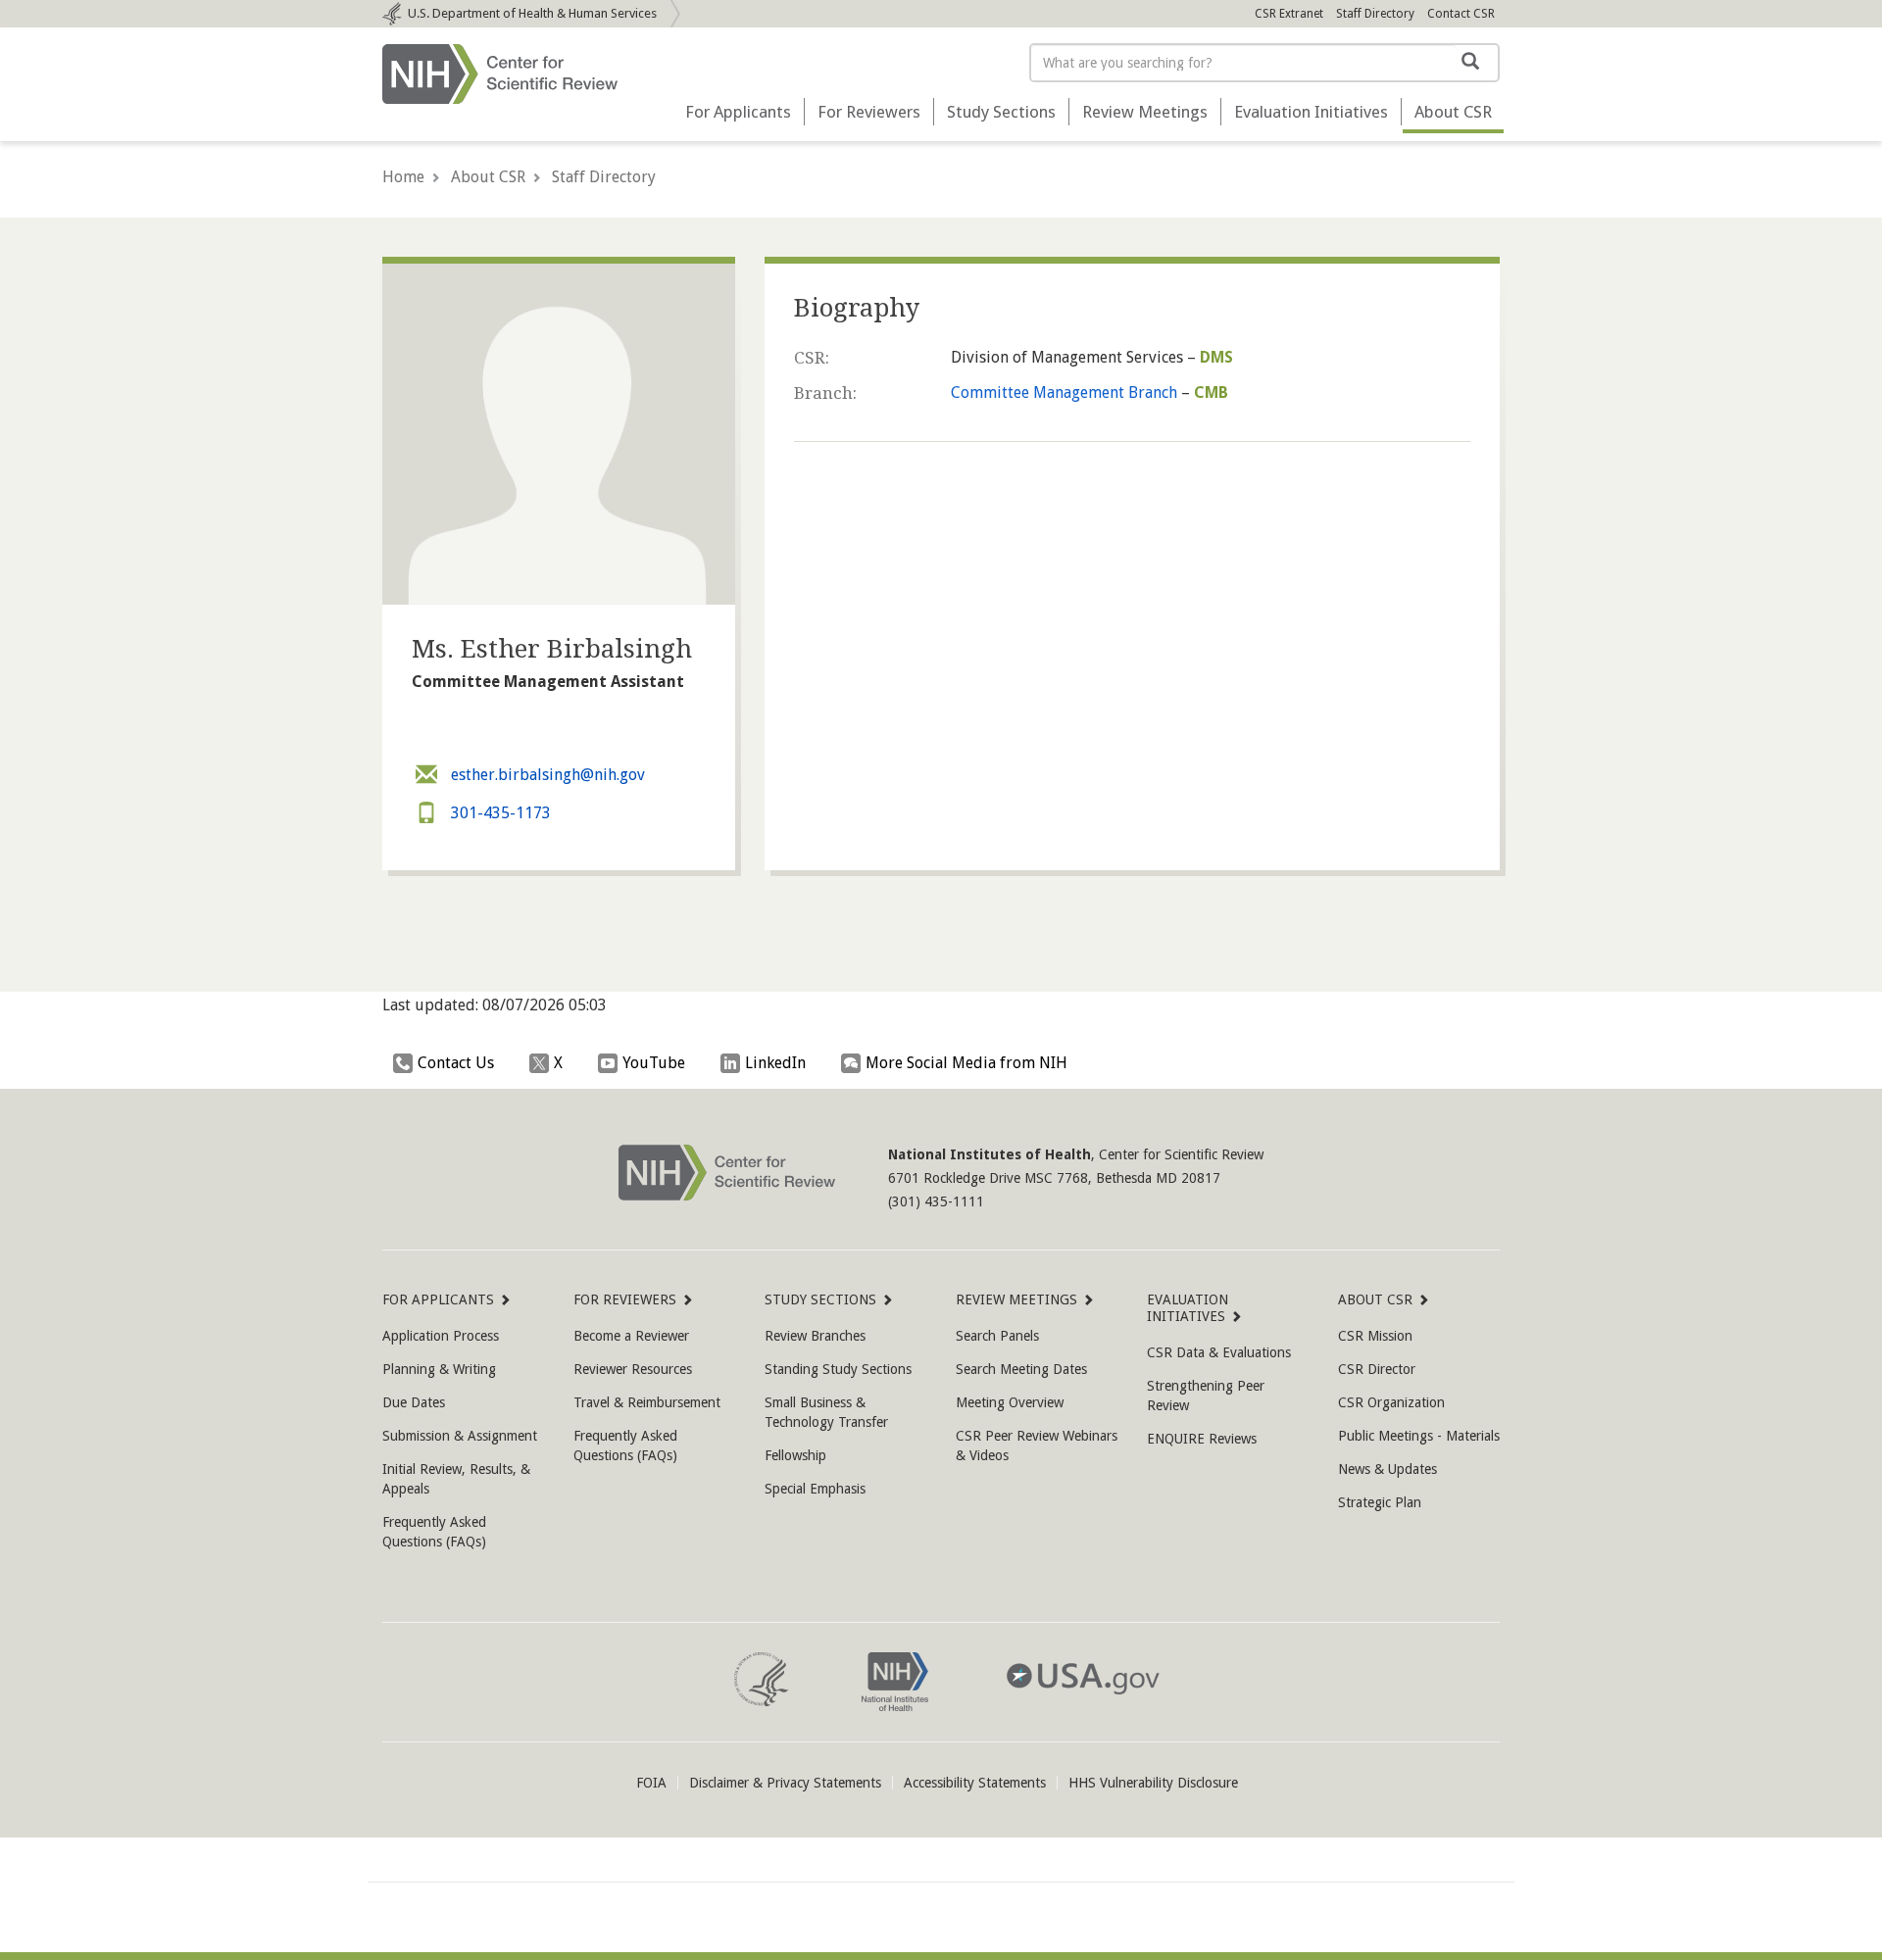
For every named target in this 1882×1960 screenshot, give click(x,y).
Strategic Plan (1380, 1502)
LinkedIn (775, 1063)
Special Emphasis (815, 1489)
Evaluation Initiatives (1311, 112)
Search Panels (997, 1336)
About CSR (488, 177)
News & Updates (1387, 1469)
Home (403, 177)
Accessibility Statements (975, 1783)
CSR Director (1377, 1369)
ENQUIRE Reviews (1202, 1439)
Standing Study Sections (838, 1369)
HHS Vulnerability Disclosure (1153, 1783)
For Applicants (738, 112)
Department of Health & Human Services (532, 13)
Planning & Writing (439, 1369)
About (1453, 112)
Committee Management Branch (1064, 392)
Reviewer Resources (633, 1369)
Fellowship (795, 1455)
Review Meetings (1145, 112)
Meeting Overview (1010, 1402)
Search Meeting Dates (1021, 1369)
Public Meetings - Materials (1419, 1436)
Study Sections (1001, 112)
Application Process (441, 1336)
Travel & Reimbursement (647, 1402)
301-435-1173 (499, 813)
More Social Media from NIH (966, 1063)
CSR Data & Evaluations (1219, 1352)
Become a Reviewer (631, 1336)
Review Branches (815, 1336)
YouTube (654, 1063)
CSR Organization (1391, 1402)
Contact (1461, 14)
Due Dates (414, 1402)
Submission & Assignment (460, 1436)
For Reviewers (869, 112)
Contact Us (456, 1063)
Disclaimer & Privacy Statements (785, 1783)
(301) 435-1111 (936, 1201)
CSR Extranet (1289, 14)
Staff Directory (1375, 14)
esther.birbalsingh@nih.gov (546, 775)
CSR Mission (1375, 1336)
